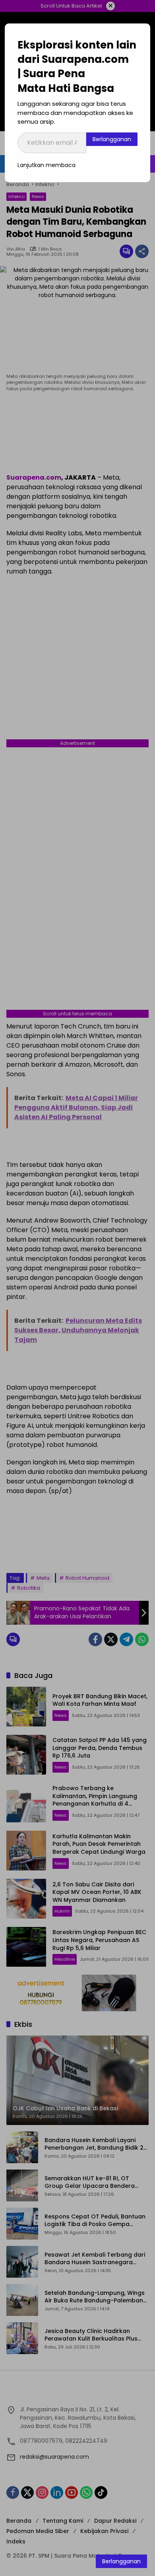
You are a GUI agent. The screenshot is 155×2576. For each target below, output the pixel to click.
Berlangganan (112, 139)
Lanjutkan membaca (46, 165)
